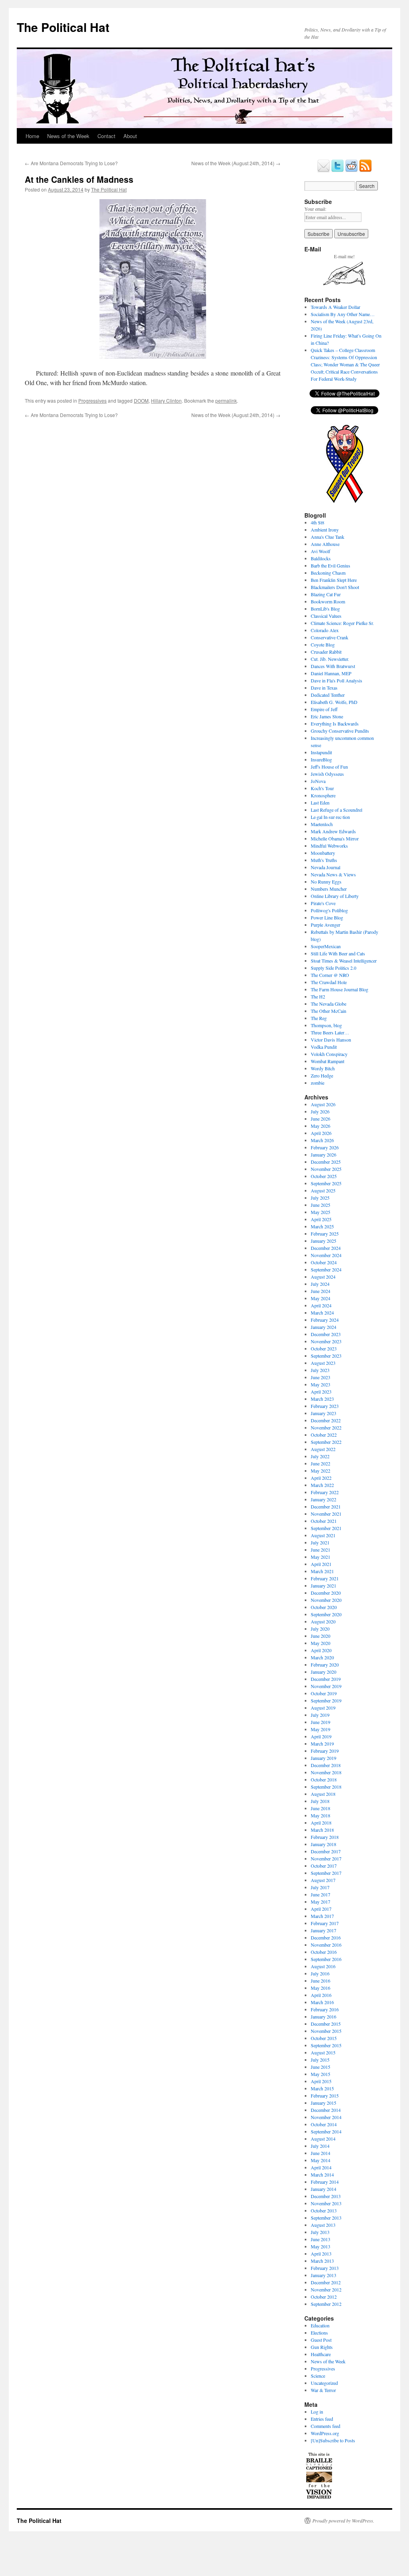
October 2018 (324, 1779)
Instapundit (321, 752)
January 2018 (324, 1844)
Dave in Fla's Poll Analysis (337, 680)
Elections (319, 2333)
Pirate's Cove (323, 903)
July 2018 (320, 1801)
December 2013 (326, 2196)
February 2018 (325, 1837)
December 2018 (326, 1765)
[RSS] (365, 170)
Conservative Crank (330, 637)
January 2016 (324, 2017)
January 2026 (324, 1155)
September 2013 (326, 2218)
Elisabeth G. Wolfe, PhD (334, 702)
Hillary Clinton (166, 400)
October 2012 (324, 2297)
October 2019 (324, 1693)
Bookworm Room (328, 601)
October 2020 (324, 1607)
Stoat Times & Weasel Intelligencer (344, 961)
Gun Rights (322, 2347)
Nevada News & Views (333, 874)
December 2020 (326, 1593)
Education (320, 2325)
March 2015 (322, 2088)
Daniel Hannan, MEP (331, 673)
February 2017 (325, 1923)
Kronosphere (323, 795)
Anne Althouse (325, 544)
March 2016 (322, 2002)
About (130, 136)
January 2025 (324, 1241)
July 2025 (320, 1198)
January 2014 (324, 2189)
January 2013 (324, 2275)
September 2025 (326, 1183)
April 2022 (321, 1478)
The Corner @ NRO (330, 975)
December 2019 (326, 1679)
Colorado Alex (325, 630)
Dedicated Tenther (328, 695)
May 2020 (321, 1643)
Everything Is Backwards (335, 724)
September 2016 (326, 1959)
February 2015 (325, 2096)
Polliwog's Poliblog (329, 910)
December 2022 (326, 1420)
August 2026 (323, 1104)
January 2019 (324, 1758)
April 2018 (321, 1823)
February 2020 (325, 1665)
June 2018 (321, 1808)
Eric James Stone (327, 716)
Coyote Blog (323, 644)
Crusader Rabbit (326, 652)
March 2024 (322, 1313)
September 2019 (326, 1700)
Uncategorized (324, 2383)
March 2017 (322, 1916)
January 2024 (324, 1327)
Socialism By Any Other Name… (343, 314)
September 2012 (326, 2304)
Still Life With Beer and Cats (338, 953)
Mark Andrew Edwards (333, 831)
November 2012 (326, 2289)
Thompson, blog (326, 1025)
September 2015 (326, 2045)
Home (32, 136)
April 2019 (321, 1736)
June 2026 (321, 1119)
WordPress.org (325, 2433)
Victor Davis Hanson (331, 1040)
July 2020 (320, 1629)
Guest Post (321, 2340)
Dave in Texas (324, 688)
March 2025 (322, 1226)
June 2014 (321, 2153)
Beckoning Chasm (328, 573)
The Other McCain (329, 1011)
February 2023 (325, 1406)
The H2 (318, 996)
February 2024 (325, 1320)
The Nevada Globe (329, 1004)
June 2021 (321, 1550)
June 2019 (321, 1722)
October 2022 (324, 1435)
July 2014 (320, 2146)
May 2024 (321, 1298)
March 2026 (322, 1140)
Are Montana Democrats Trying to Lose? (71, 163)
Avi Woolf (321, 551)
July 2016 (320, 1973)
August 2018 (323, 1794)
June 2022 (321, 1463)
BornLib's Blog (325, 609)
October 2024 (324, 1262)
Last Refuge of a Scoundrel (337, 810)
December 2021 (326, 1506)
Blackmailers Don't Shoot (335, 587)
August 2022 (323, 1449)
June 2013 (321, 2239)
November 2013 (326, 2203)
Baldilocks (321, 558)
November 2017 (326, 1858)
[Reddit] (351, 170)
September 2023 (326, 1356)
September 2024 (326, 1269)
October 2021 (324, 1521)
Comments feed (326, 2426)
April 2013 (321, 2254)
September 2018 (326, 1787)
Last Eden (320, 803)
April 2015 (321, 2081)
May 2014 (321, 2160)
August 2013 (323, 2225)
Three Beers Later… (330, 1032)
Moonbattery (323, 853)
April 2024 (321, 1305)
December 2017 (326, 1851)
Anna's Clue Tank (328, 537)
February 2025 (325, 1234)
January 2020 (324, 1672)
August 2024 (323, 1277)
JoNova (318, 781)
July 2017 (320, 1887)
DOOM (141, 400)
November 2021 (326, 1514)
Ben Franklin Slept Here (334, 580)
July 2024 (320, 1284)
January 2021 (324, 1586)
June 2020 (321, 1636)
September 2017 (326, 1873)
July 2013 (320, 2232)
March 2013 (322, 2261)
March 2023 (322, 1399)
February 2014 (325, 2182)
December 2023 (326, 1334)
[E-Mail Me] (324, 170)
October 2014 (324, 2124)
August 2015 (323, 2052)
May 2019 (321, 1729)
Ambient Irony (325, 530)
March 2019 (322, 1744)
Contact (106, 136)
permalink (226, 400)
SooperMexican (326, 946)
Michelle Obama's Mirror (335, 838)
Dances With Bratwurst (333, 666)
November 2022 (326, 1427)
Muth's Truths (324, 860)
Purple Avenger (326, 925)
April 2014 (321, 2167)
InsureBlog (321, 759)
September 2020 (326, 1614)
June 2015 (321, 2067)
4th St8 (318, 522)
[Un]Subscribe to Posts (333, 2440)
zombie (318, 1083)
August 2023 (323, 1363)
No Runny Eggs (326, 882)
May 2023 (321, 1384)
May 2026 (321, 1126)
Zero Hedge (322, 1075)
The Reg (319, 1018)
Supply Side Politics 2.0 (334, 968)
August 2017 (323, 1880)
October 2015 (324, 2038)
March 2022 (322, 1485)
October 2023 (324, 1348)
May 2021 (321, 1557)
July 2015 (320, 2060)
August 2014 (323, 2139)
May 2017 (321, 1902)
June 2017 (321, 1894)
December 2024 (326, 1248)
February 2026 (325, 1147)
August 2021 (323, 1535)
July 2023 (320, 1370)
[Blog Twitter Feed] (338, 170)
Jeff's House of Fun (329, 767)
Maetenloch (322, 824)
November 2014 (326, 2117)
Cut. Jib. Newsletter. (330, 659)
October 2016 (324, 1952)
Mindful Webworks (329, 846)
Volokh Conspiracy (329, 1054)
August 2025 (323, 1190)
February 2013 (325, 2268)
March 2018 (322, 1830)
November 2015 (326, 2031)
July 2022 (320, 1456)
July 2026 (320, 1111)
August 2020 (323, 1621)
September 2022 (326, 1442)
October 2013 (324, 2210)
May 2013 (321, 2246)
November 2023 (326, 1341)
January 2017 (324, 1930)
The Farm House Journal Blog (340, 989)
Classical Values (326, 616)
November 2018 (326, 1772)
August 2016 (323, 1966)
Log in (317, 2412)
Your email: (315, 209)
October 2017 (324, 1866)
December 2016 (326, 1937)
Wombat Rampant (328, 1061)
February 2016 (325, 2009)
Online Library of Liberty (335, 896)
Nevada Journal (326, 867)
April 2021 (321, 1564)
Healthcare (321, 2354)
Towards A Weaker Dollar (336, 307)
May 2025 (321, 1212)
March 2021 (322, 1571)
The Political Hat (63, 27)
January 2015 (324, 2103)
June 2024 (321, 1291)
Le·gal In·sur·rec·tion (330, 817)
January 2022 (324, 1499)
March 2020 (322, 1657)
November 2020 (326, 1600)
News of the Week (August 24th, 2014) (236, 163)
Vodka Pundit (324, 1047)
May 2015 (321, 2074)
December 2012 (326, 2282)
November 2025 (326, 1169)
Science (318, 2376)
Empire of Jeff (324, 709)
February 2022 (325, 1492)
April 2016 (321, 1995)
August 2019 (323, 1708)
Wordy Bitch (323, 1068)
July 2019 (320, 1715)
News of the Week (68, 136)
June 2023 (321, 1377)
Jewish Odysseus (327, 774)
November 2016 (326, 1945)
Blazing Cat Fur (326, 594)
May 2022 (321, 1471)
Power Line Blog (327, 917)
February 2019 (325, 1751)
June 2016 (321, 1981)
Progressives (92, 400)
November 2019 (326, 1686)
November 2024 (326, 1255)
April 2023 (321, 1392)
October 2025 (324, 1176)
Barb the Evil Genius (331, 565)
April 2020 (321, 1650)
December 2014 (326, 2110)
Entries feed (322, 2419)
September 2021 (326, 1528)
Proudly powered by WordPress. (343, 2521)
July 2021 (320, 1542)
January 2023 (324, 1413)
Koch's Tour (322, 788)
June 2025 (321, 1205)
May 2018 (321, 1815)
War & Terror (323, 2390)
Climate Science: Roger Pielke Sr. (342, 623)
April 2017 (321, 1909)
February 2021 (325, 1578)
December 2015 (326, 2024)
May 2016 (321, 1988)
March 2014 (322, 2175)
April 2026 (321, 1133)
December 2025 (326, 1162)
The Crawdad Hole (329, 982)
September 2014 (326, 2131)
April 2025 (321, 1219)
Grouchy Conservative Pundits (340, 731)
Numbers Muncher (329, 889)
